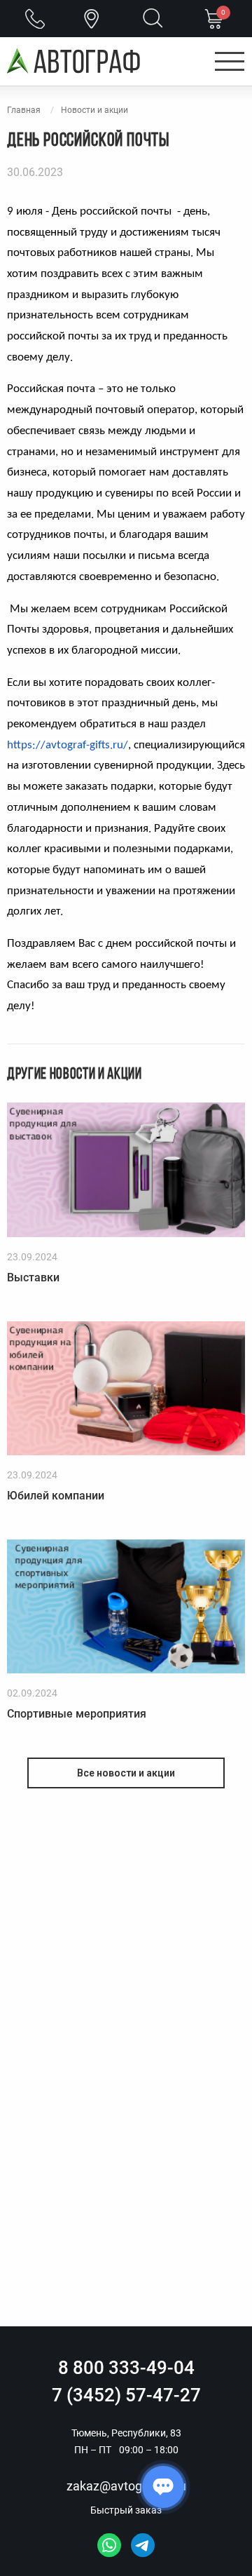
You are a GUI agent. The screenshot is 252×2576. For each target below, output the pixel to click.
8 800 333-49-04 (126, 2368)
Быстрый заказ (126, 2510)
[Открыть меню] (230, 62)
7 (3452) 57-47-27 (126, 2395)
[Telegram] (143, 2545)
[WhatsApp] (109, 2545)
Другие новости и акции (75, 1075)
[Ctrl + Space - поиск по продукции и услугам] (153, 20)
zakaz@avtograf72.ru (126, 2486)
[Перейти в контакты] (92, 19)
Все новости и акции (126, 1773)
